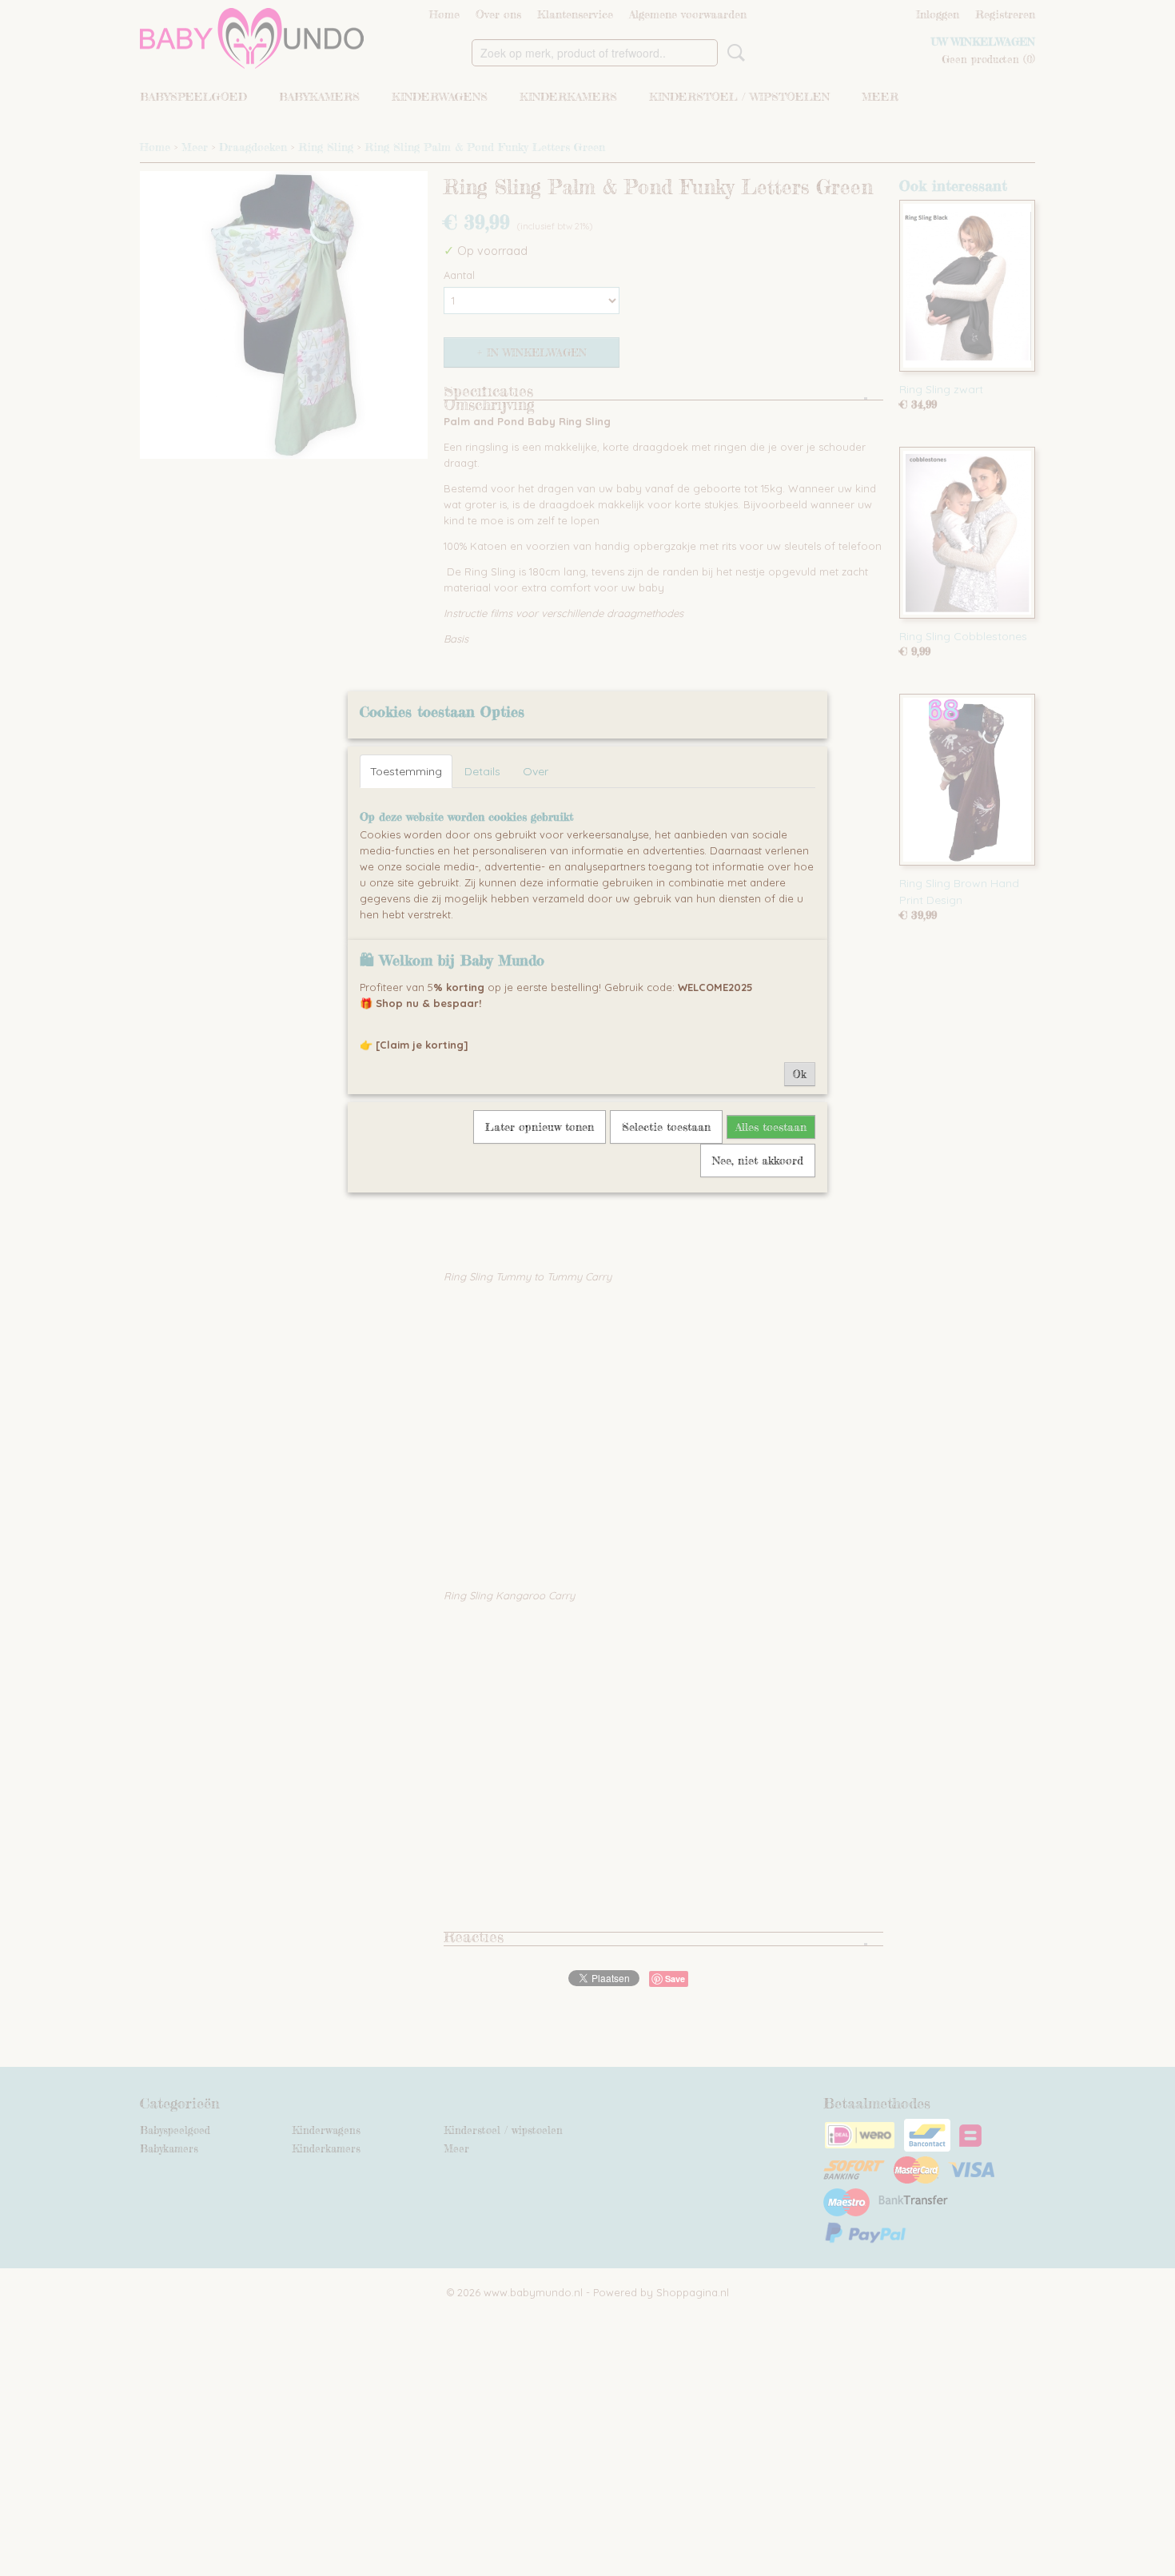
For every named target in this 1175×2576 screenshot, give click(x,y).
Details (482, 771)
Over (536, 771)
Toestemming (406, 771)
